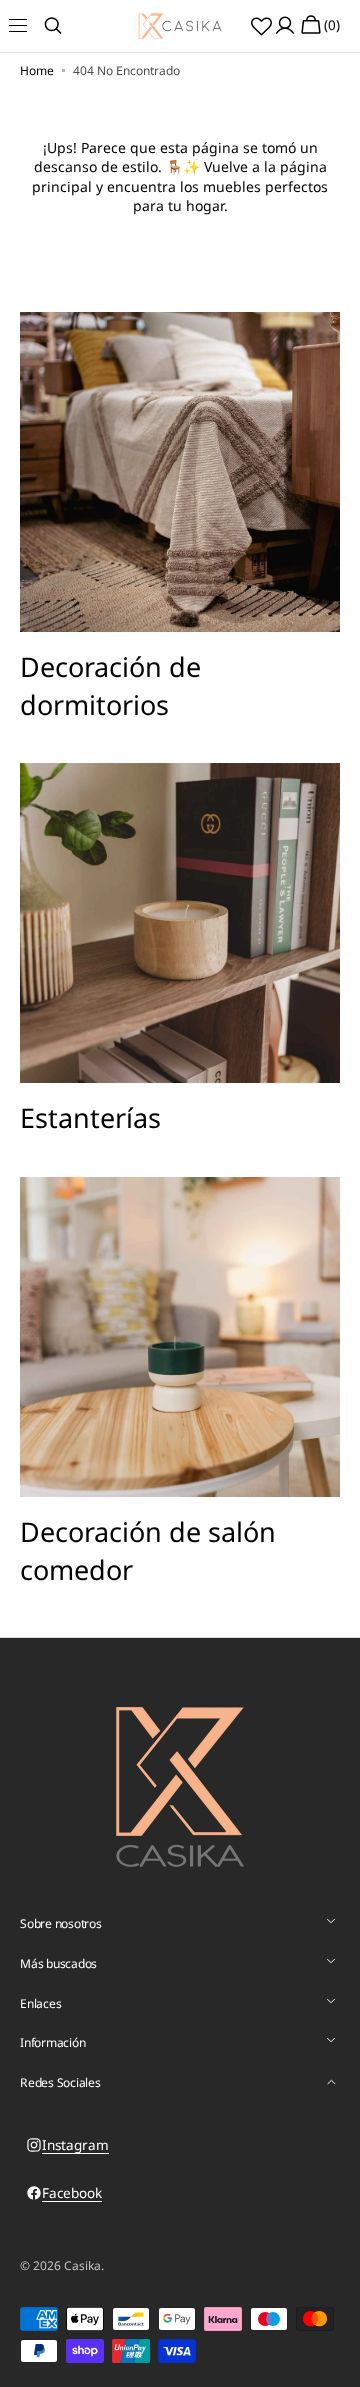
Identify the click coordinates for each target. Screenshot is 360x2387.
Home (37, 71)
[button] (30, 26)
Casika (82, 2265)
